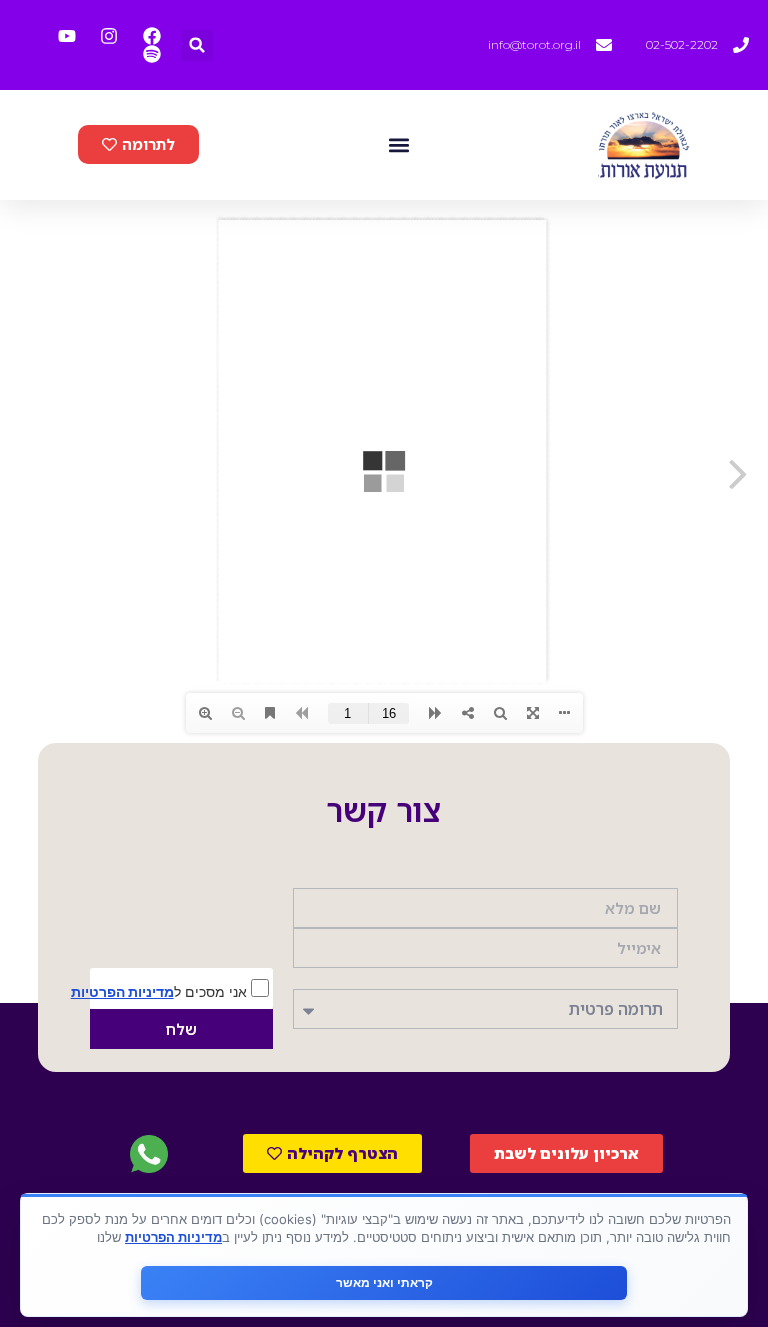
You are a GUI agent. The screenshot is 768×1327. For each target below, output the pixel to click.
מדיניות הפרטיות (122, 991)
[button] (197, 45)
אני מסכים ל (161, 991)
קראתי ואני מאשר (384, 1282)
